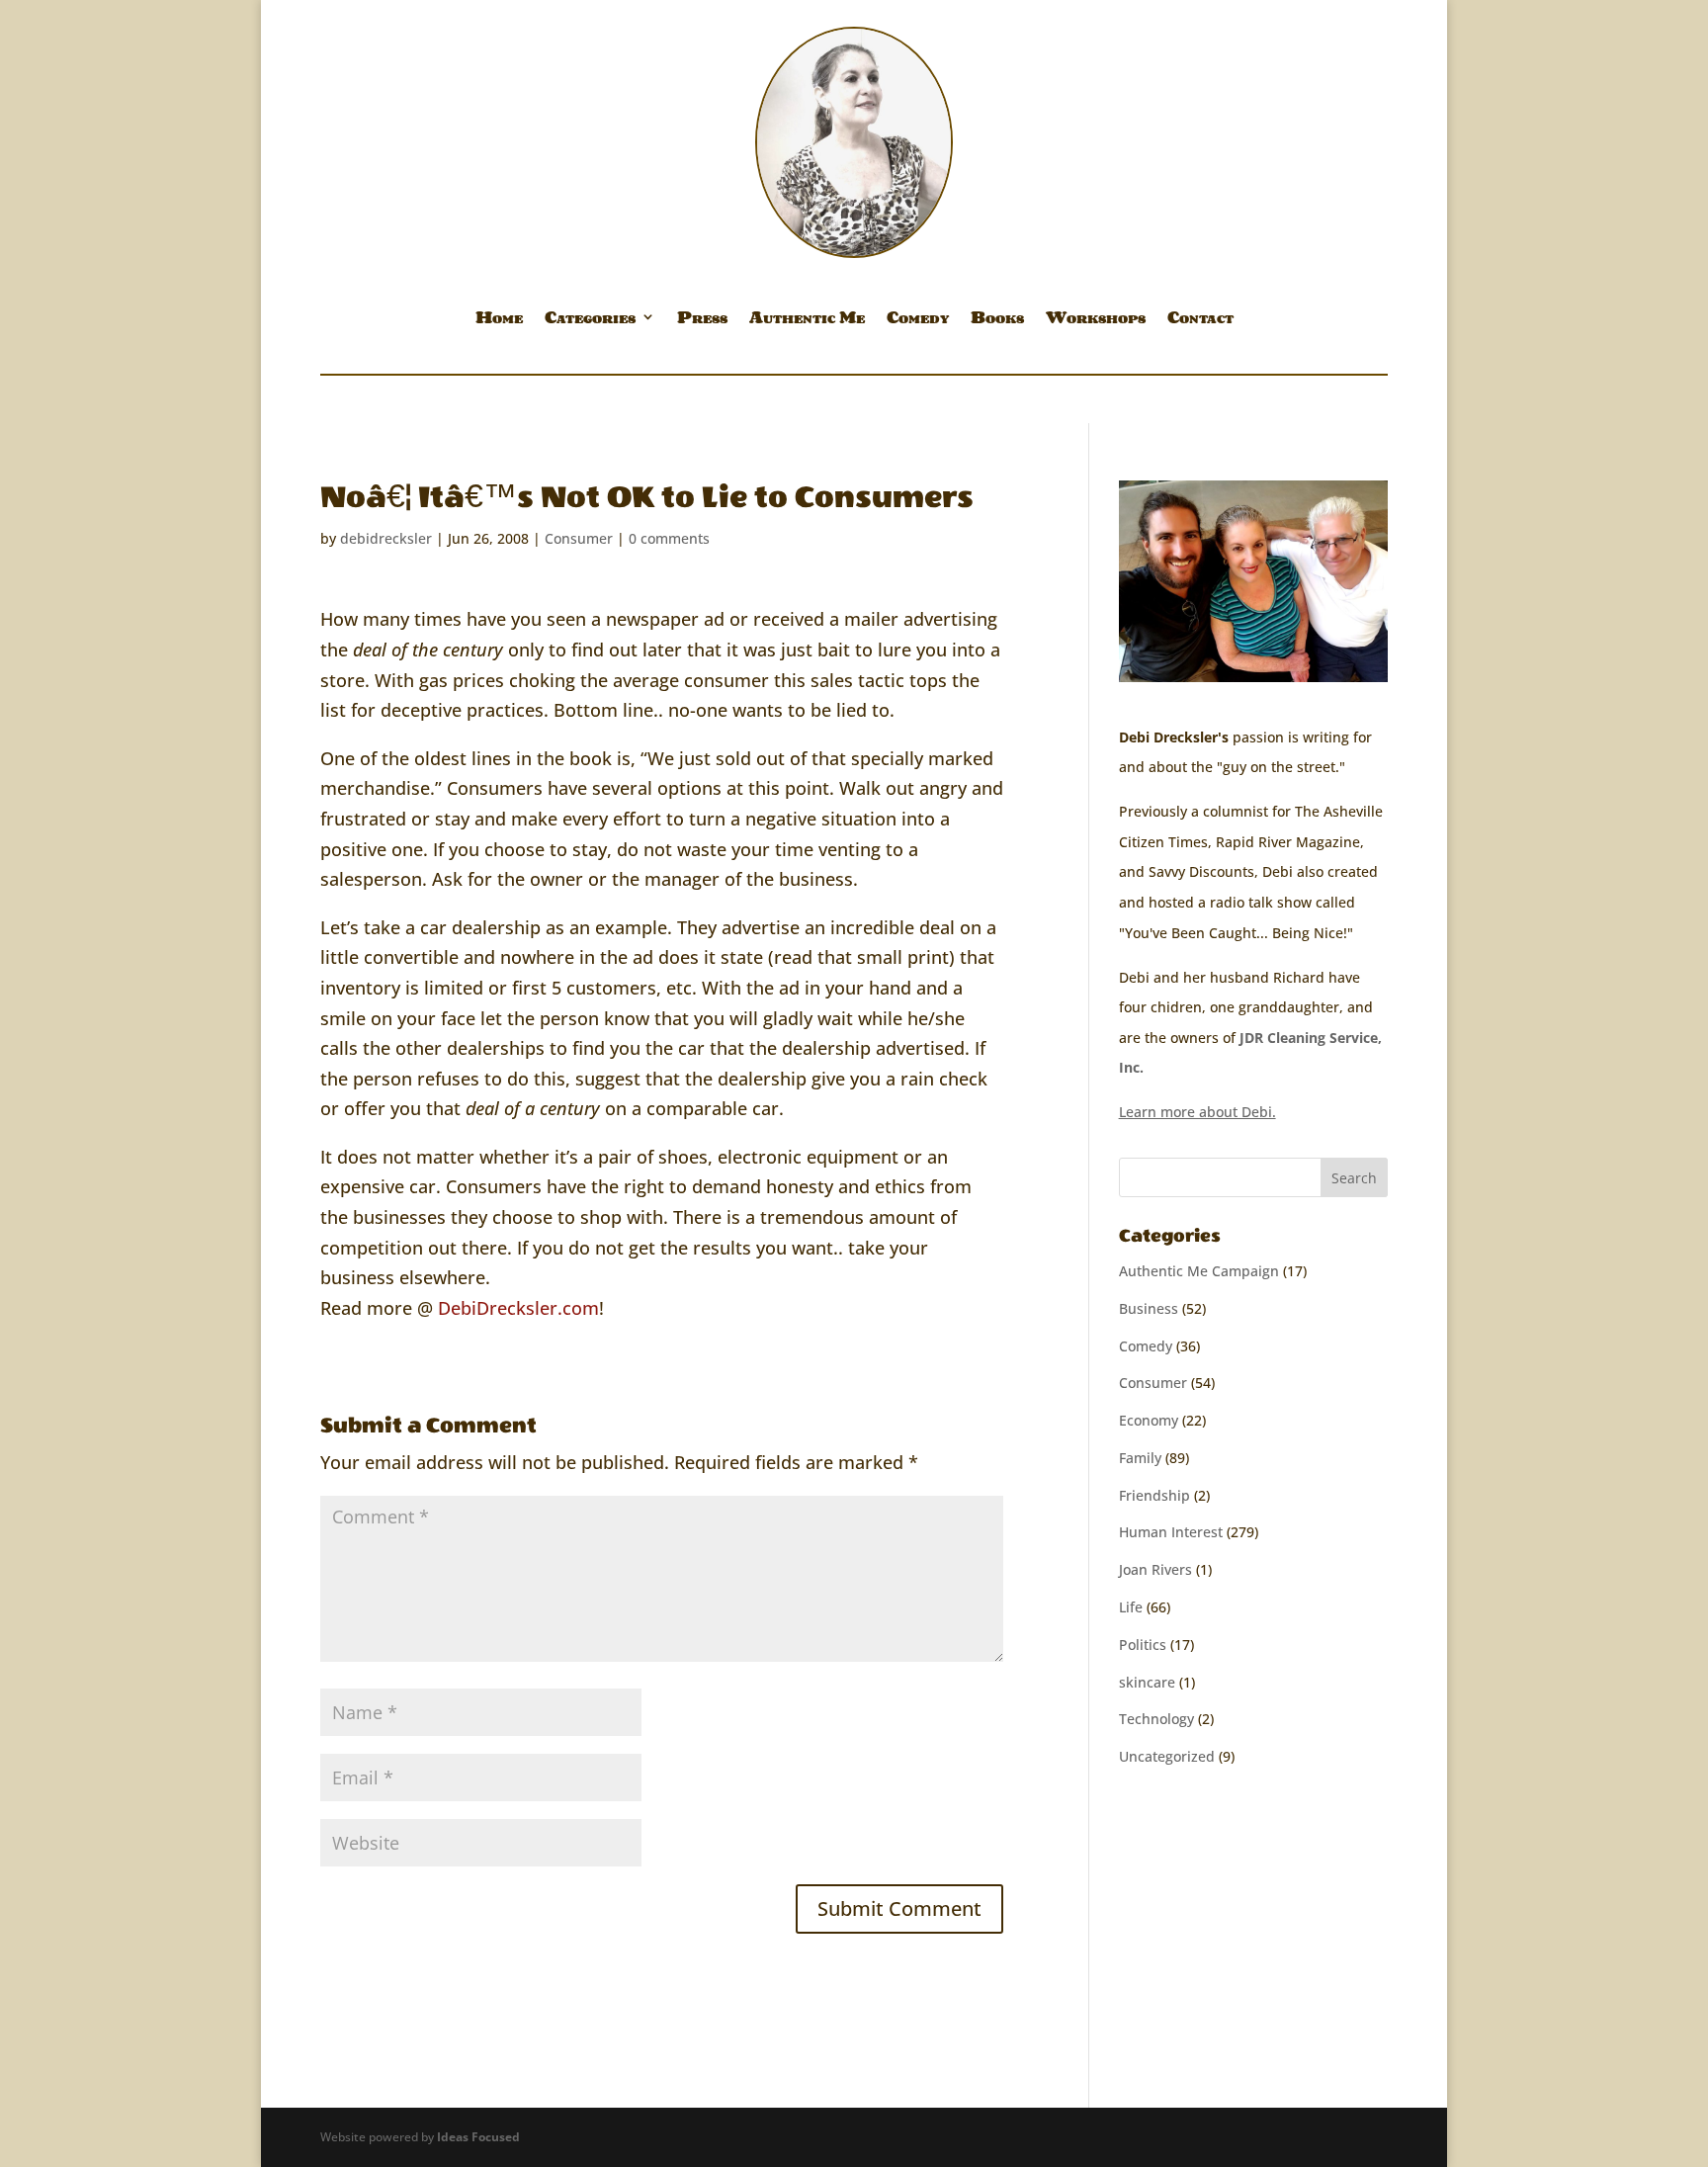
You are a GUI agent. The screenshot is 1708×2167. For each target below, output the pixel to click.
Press (702, 320)
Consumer (579, 538)
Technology (1156, 1719)
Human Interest (1171, 1532)
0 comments (669, 538)
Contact (1200, 320)
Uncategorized (1167, 1756)
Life (1131, 1607)
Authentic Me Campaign (1199, 1271)
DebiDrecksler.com (518, 1308)
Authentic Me (807, 320)
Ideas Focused (478, 2137)
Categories (590, 320)
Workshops (1096, 320)
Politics (1143, 1645)
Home (499, 320)
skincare (1147, 1682)
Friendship (1154, 1495)
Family (1140, 1458)
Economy (1149, 1420)
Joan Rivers (1155, 1569)
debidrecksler (386, 538)
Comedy (918, 320)
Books (997, 320)
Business (1149, 1308)
